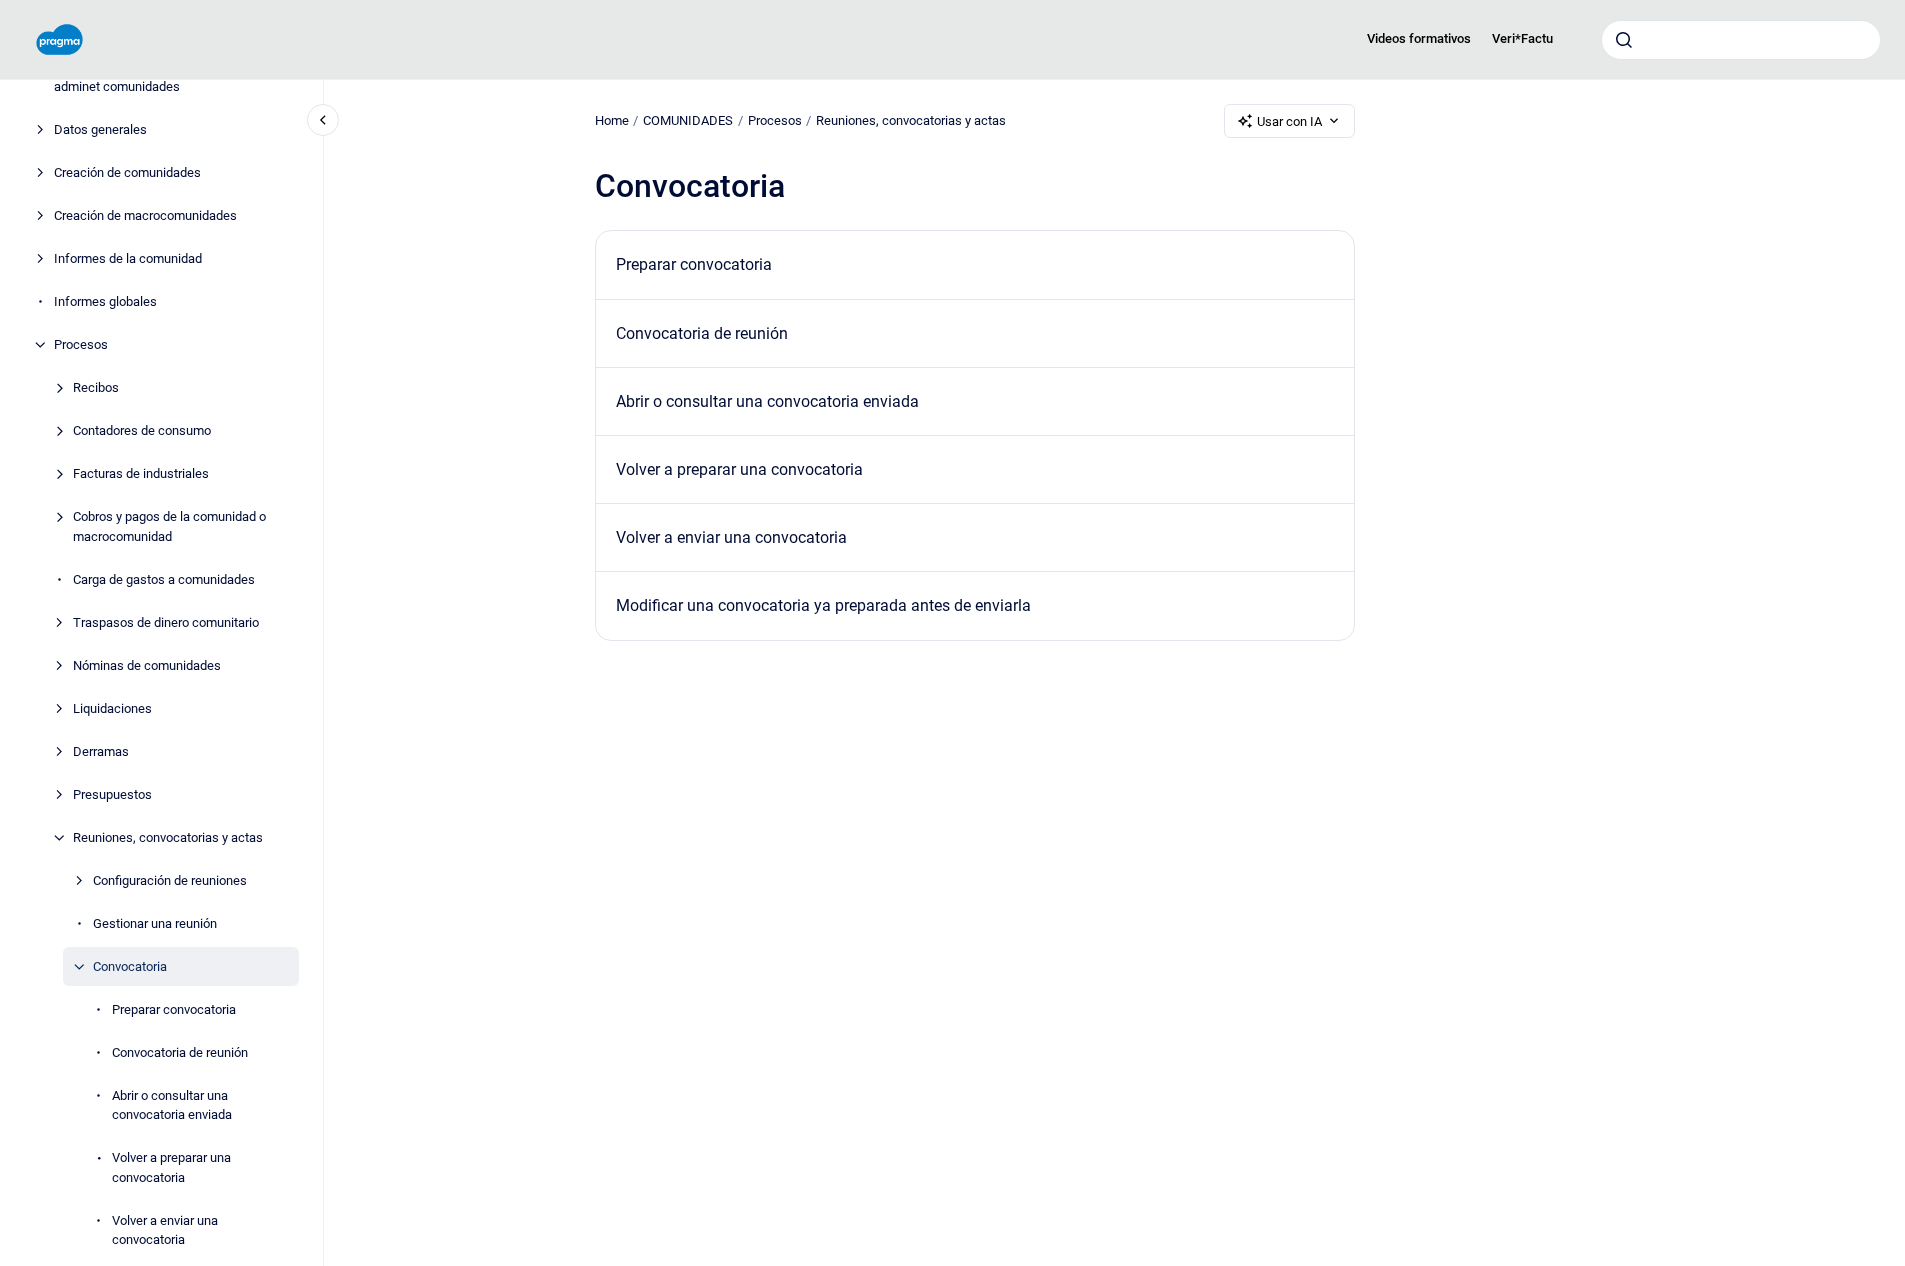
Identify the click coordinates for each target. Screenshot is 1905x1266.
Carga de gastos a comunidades (164, 579)
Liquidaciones (112, 708)
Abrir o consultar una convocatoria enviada (172, 1105)
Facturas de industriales (141, 473)
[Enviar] (1624, 40)
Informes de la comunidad (128, 258)
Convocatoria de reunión (180, 1052)
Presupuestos (112, 794)
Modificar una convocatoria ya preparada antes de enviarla (823, 605)
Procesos (81, 344)
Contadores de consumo (142, 430)
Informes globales (105, 301)
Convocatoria (130, 966)
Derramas (101, 751)
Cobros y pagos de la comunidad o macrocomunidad (169, 526)
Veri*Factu (1522, 38)
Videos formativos (1419, 38)
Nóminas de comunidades (147, 665)
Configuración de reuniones (170, 880)
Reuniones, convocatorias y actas (168, 837)
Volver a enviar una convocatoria (165, 1230)
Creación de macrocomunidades (145, 215)
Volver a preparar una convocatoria (171, 1167)
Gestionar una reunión (155, 923)
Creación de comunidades (127, 172)
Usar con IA (1289, 121)
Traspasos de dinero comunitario (166, 622)
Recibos (96, 387)
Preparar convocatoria (174, 1009)
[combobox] (1741, 40)
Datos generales (100, 129)
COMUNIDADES (688, 120)
